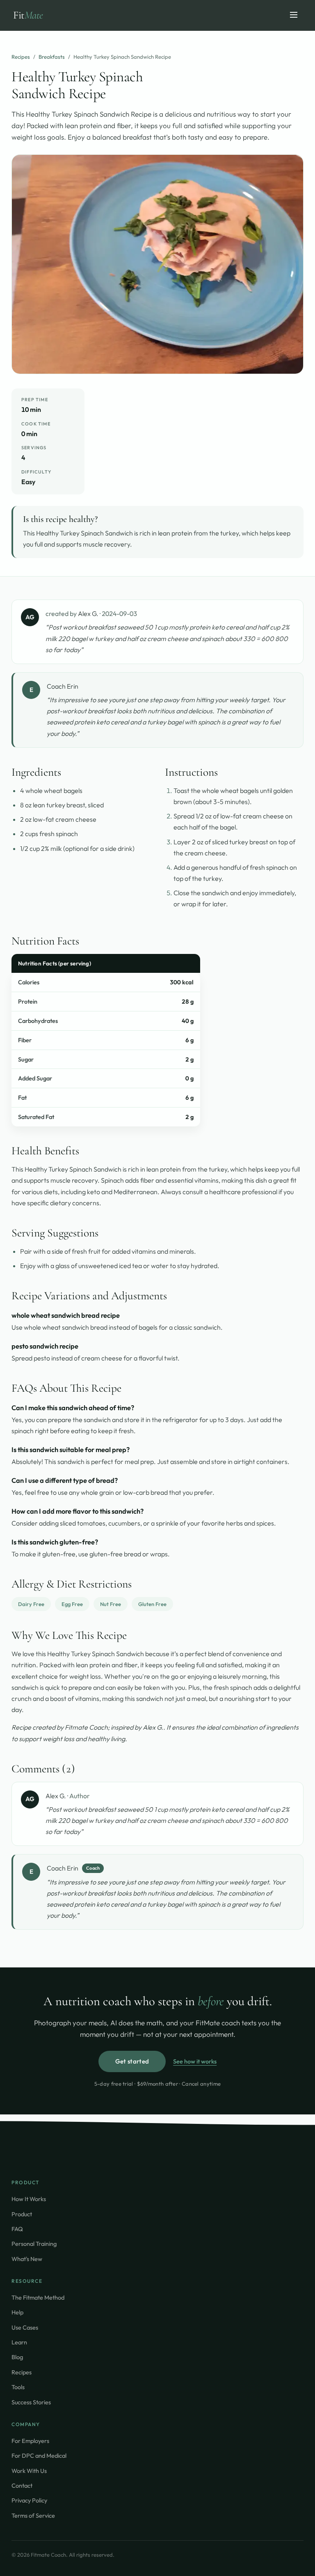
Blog (17, 2357)
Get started (132, 2061)
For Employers (30, 2441)
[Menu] (294, 15)
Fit (28, 15)
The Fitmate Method (38, 2297)
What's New (27, 2259)
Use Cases (25, 2327)
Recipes (21, 57)
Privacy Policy (29, 2500)
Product (22, 2214)
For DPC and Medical (39, 2455)
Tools (18, 2387)
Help (17, 2312)
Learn (19, 2342)
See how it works (195, 2061)
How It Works (29, 2199)
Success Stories (31, 2402)
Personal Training (34, 2244)
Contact (22, 2485)
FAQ (17, 2229)
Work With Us (29, 2471)
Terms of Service (33, 2515)
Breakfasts (52, 57)
